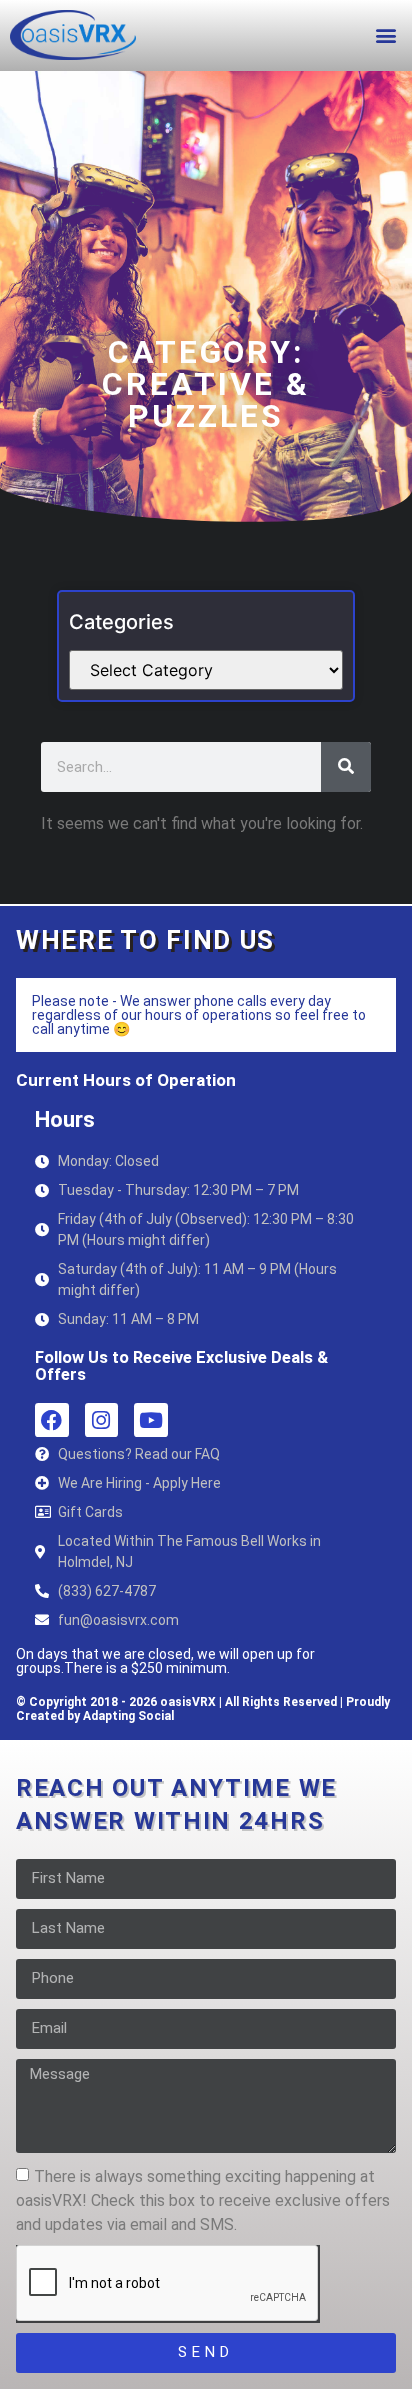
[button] (385, 34)
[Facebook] (52, 1420)
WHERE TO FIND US (145, 940)
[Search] (346, 767)
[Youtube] (151, 1420)
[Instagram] (102, 1420)
